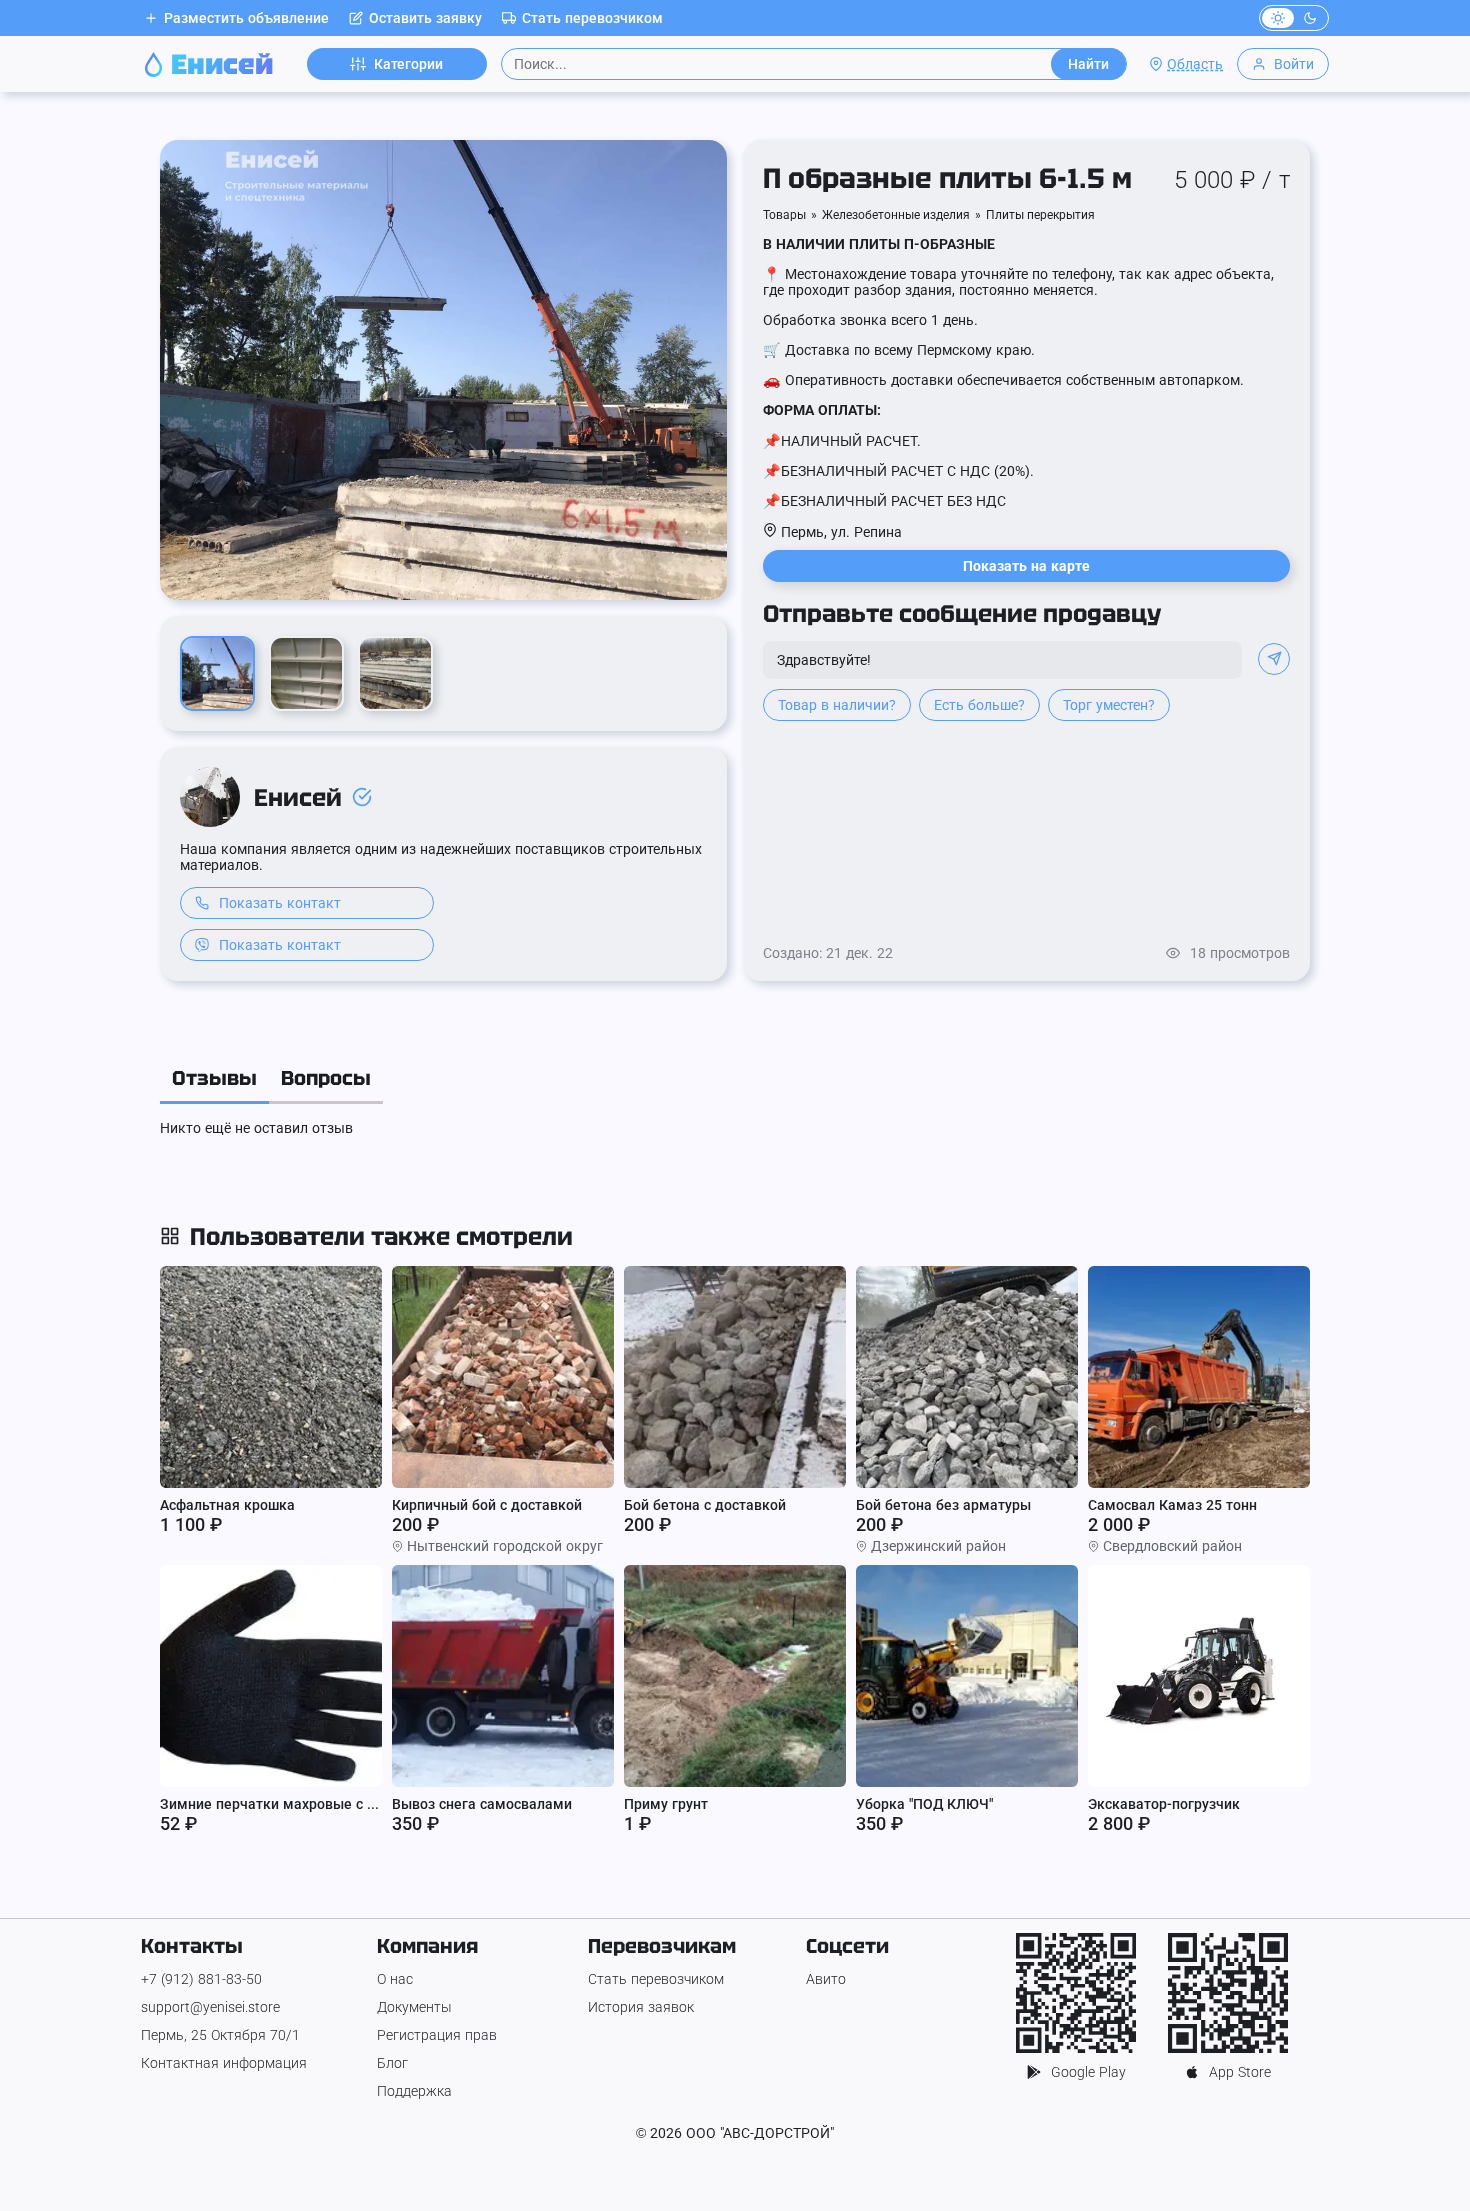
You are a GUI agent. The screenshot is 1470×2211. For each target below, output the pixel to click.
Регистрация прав (437, 2035)
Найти (1088, 64)
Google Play (1088, 2072)
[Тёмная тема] (1310, 18)
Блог (392, 2063)
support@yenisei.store (210, 2007)
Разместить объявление (246, 18)
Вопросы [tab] (326, 1078)
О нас (395, 1979)
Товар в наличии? (837, 705)
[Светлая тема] (1278, 18)
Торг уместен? (1109, 705)
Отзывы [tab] (214, 1078)
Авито (826, 1979)
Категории (408, 64)
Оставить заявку (425, 18)
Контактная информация (224, 2063)
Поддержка (414, 2091)
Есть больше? (979, 705)
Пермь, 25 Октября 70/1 (220, 2035)
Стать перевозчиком (592, 18)
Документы (414, 2007)
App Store (1240, 2072)
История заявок (641, 2007)
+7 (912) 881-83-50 (201, 1979)
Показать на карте (1026, 566)
